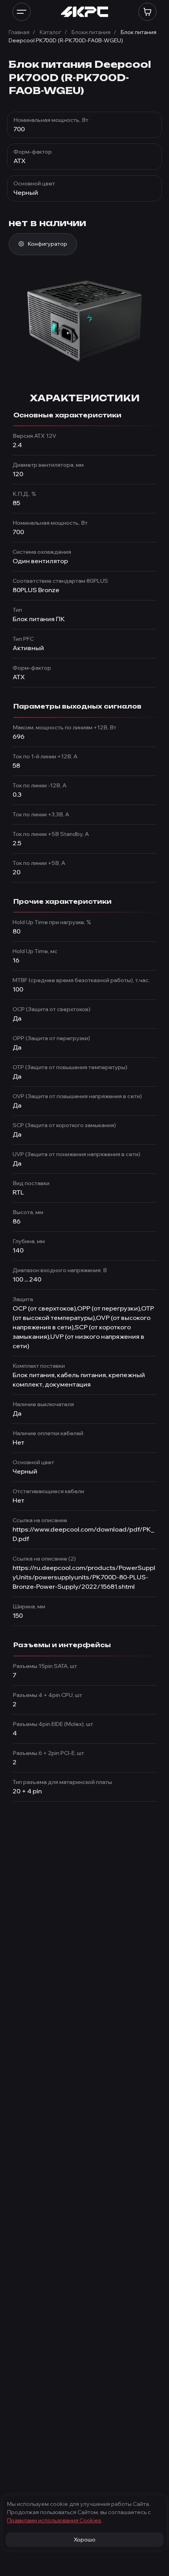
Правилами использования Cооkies (54, 2520)
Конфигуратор (48, 244)
